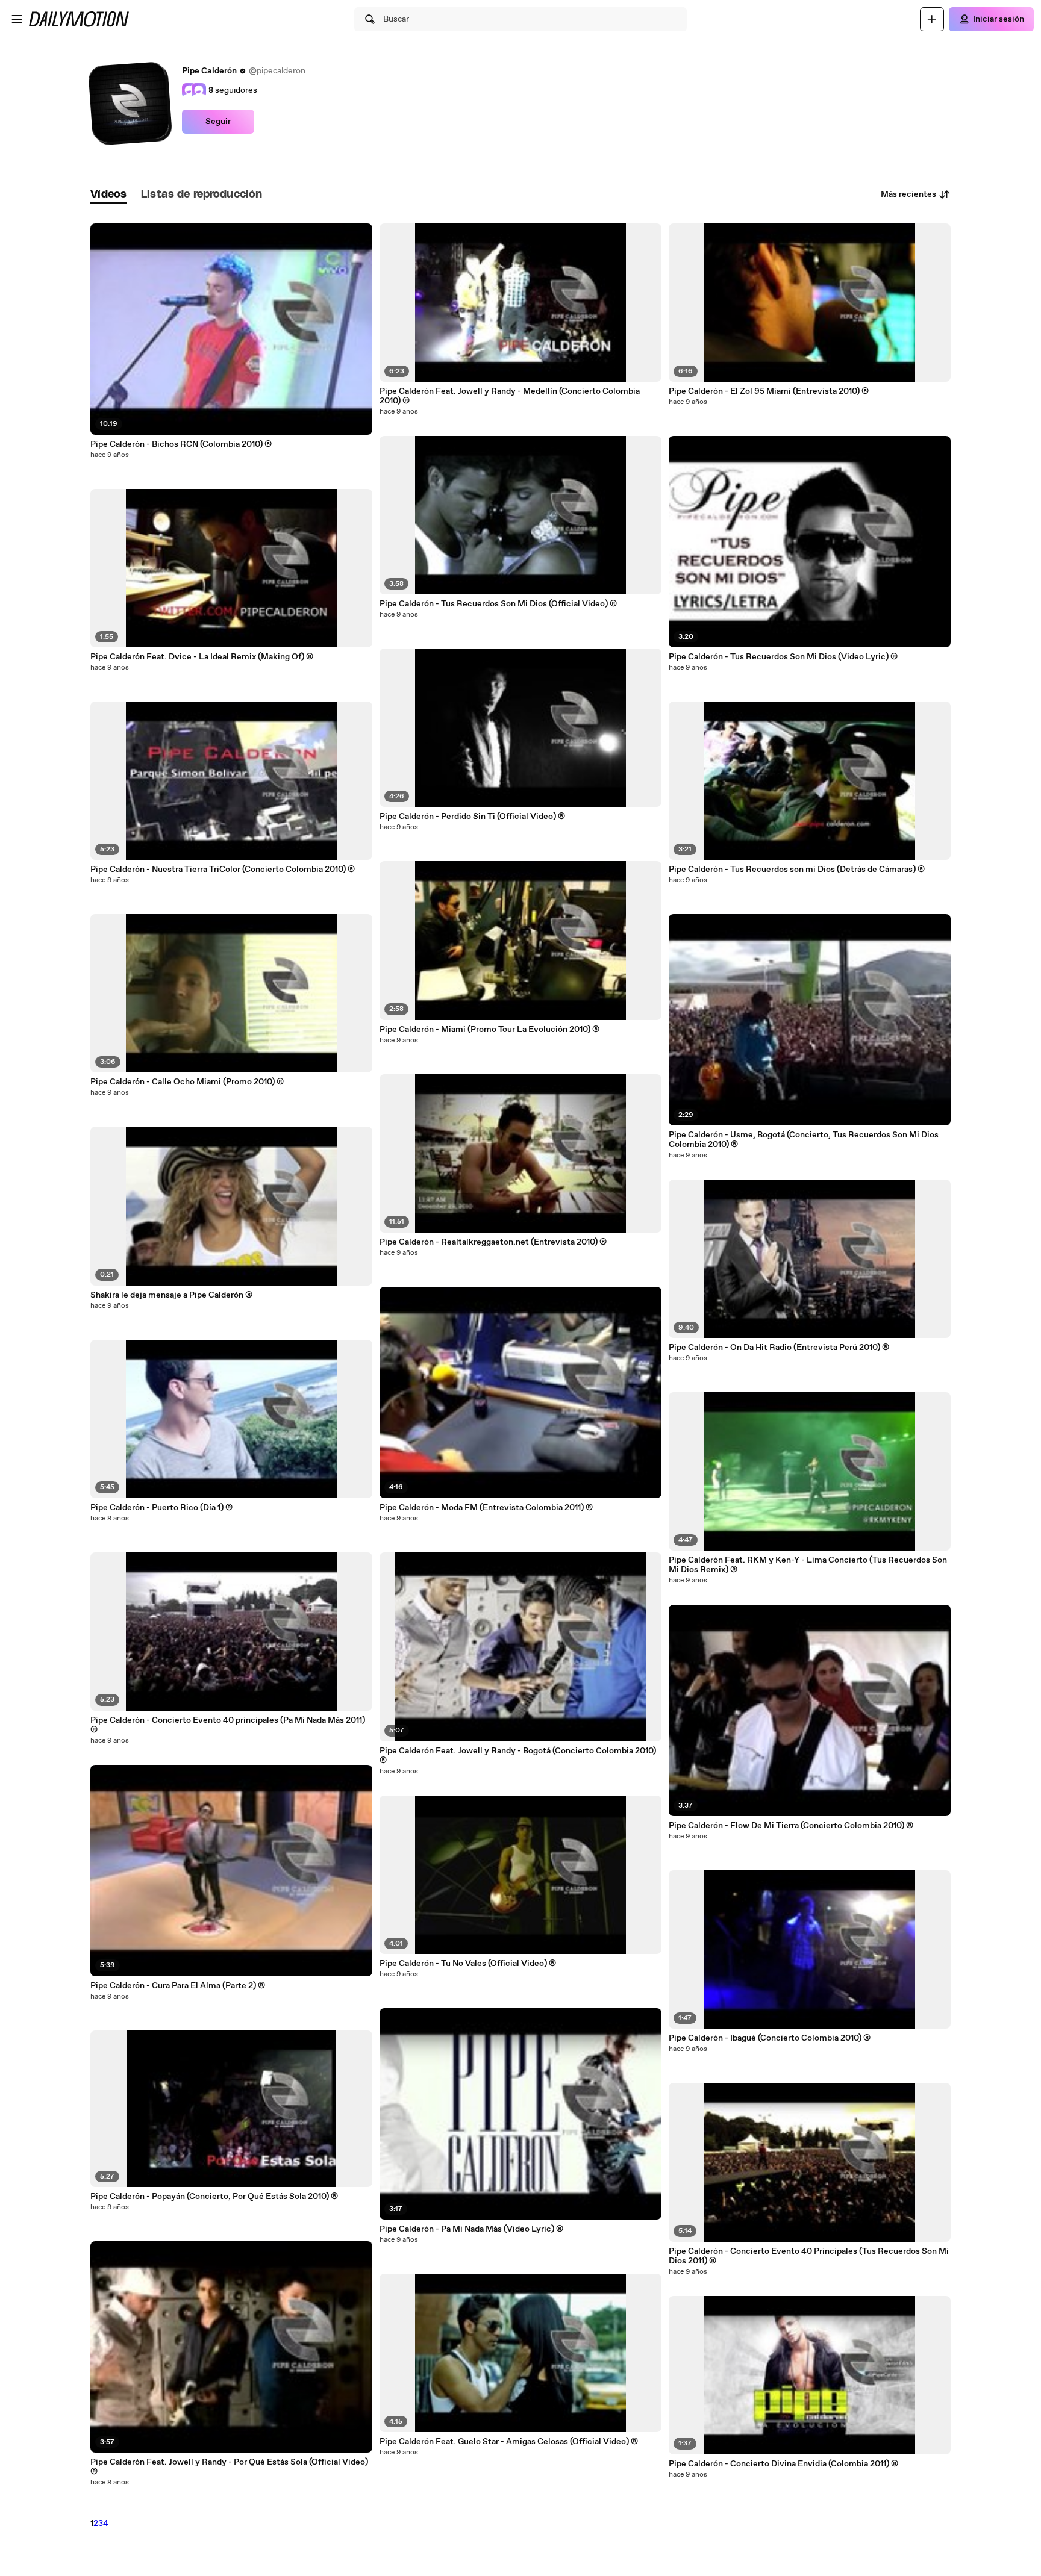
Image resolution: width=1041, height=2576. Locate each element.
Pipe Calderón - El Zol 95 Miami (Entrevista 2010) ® (769, 391)
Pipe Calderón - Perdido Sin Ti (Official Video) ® (472, 817)
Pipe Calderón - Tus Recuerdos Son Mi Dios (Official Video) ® (498, 604)
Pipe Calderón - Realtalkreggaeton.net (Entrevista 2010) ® (493, 1242)
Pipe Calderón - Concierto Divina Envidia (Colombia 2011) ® (783, 2464)
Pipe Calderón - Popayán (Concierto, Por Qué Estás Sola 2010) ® (214, 2197)
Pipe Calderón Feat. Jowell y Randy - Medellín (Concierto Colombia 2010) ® (510, 396)
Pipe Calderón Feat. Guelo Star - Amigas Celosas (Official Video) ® (509, 2442)
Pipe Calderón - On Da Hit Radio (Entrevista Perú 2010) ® (779, 1348)
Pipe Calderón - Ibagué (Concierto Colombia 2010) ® (770, 2038)
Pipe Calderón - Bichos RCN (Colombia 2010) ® (181, 444)
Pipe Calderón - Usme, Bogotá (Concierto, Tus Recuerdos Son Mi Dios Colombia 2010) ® (804, 1140)
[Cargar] (932, 19)
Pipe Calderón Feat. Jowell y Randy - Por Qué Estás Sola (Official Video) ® (229, 2467)
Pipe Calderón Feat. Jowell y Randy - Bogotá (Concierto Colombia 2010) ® (518, 1756)
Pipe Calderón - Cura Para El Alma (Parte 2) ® (178, 1986)
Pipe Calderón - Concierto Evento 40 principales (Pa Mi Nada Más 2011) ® (228, 1725)
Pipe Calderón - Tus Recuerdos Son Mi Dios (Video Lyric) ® (783, 657)
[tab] (108, 195)
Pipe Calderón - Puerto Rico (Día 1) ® (161, 1508)
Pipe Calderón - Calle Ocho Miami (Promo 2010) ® (187, 1082)
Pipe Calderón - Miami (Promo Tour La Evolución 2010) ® (489, 1030)
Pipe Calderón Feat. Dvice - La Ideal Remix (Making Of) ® (202, 657)
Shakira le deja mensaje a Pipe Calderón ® (171, 1295)
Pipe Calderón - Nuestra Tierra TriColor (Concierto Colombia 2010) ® (223, 870)
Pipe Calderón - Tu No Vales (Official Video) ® (468, 1964)
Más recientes (908, 194)
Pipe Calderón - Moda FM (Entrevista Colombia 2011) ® (486, 1508)
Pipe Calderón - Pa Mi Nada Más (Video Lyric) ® (471, 2229)
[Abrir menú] (17, 19)
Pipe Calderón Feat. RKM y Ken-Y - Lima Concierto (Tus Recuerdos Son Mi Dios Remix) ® (808, 1565)
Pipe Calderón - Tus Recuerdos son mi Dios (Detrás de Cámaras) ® (797, 870)
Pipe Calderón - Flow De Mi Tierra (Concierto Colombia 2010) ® (791, 1826)
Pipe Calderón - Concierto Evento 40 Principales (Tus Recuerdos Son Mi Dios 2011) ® (809, 2256)
